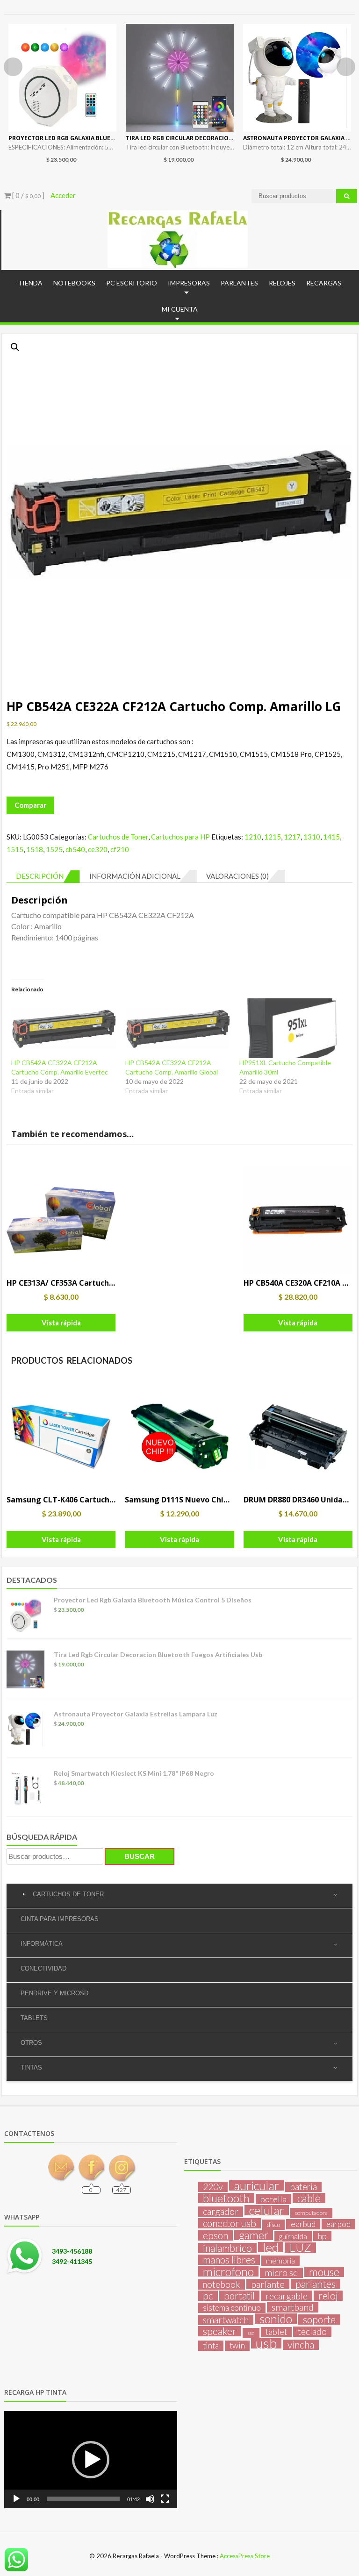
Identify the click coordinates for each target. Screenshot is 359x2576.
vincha (301, 2345)
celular (267, 2210)
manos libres (229, 2260)
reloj (328, 2296)
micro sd (281, 2273)
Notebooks (74, 283)
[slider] (83, 2499)
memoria (280, 2260)
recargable (287, 2296)
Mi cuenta (180, 309)
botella (273, 2199)
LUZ (300, 2248)
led (271, 2247)
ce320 (98, 849)
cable (309, 2198)
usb (266, 2343)
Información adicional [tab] (135, 876)
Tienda (30, 283)
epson (215, 2235)
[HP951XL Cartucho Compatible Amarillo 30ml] (292, 1028)
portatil (239, 2296)
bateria (303, 2187)
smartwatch (226, 2320)
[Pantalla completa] (165, 2499)
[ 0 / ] (28, 195)
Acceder (63, 195)
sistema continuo (232, 2308)
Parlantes (239, 283)
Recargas (324, 283)
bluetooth (226, 2198)
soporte (319, 2320)
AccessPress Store (245, 2556)
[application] (91, 2460)
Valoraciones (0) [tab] (237, 876)
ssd (251, 2333)
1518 (35, 849)
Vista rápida (61, 1323)
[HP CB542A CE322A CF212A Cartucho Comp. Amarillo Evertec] (64, 1028)
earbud (303, 2224)
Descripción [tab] (40, 876)
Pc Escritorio (132, 283)
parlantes (316, 2284)
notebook (222, 2284)
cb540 (75, 849)
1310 (312, 837)
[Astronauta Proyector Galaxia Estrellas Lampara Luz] (297, 78)
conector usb (230, 2223)
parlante (268, 2284)
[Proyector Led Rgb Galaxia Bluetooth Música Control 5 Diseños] (62, 78)
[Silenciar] (150, 2499)
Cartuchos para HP (180, 837)
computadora (311, 2213)
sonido (276, 2319)
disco (273, 2225)
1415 (331, 837)
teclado (312, 2332)
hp (322, 2236)
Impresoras (189, 283)
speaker (220, 2331)
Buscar (140, 1856)
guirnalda (293, 2236)
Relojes (282, 283)
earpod (338, 2224)
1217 (292, 837)
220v (213, 2187)
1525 (54, 849)
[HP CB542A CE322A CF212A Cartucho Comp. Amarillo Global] (178, 1028)
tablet (276, 2332)
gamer (254, 2235)
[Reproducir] (16, 2499)
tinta (211, 2345)
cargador (221, 2212)
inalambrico (227, 2248)
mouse (324, 2272)
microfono (228, 2271)
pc (208, 2296)
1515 (15, 849)
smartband (293, 2307)
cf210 (120, 849)
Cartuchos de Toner (118, 837)
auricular (256, 2185)
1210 (253, 837)
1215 (273, 837)
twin (237, 2345)
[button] (15, 347)
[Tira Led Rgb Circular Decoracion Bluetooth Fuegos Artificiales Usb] (180, 78)
